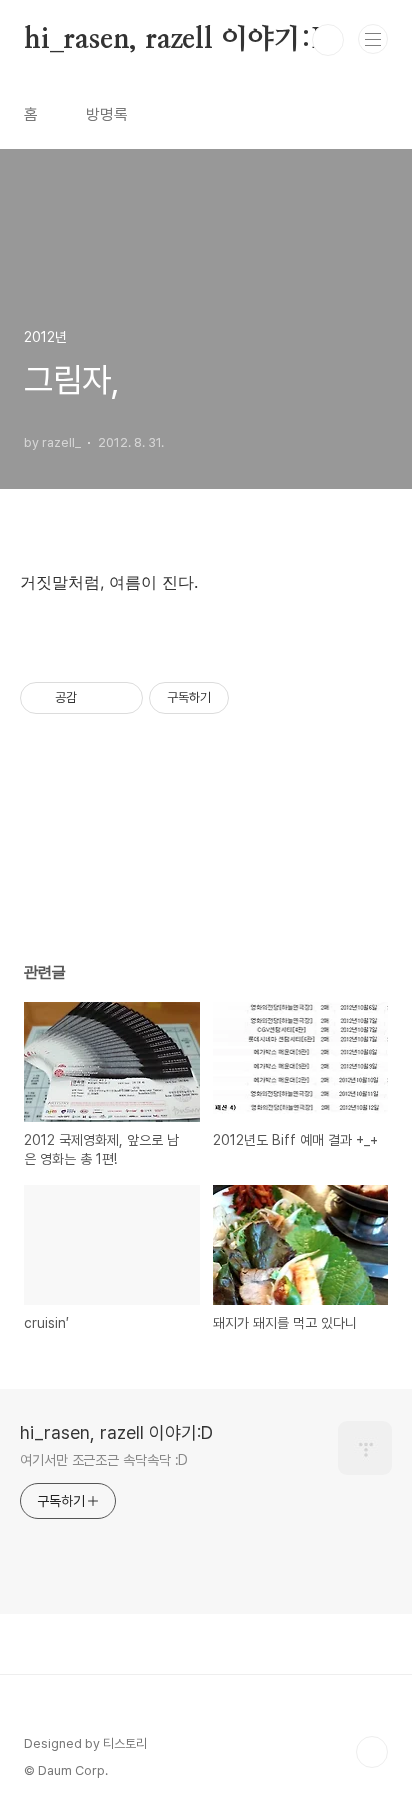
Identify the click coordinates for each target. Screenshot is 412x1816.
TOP (372, 1752)
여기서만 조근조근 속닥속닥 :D (104, 1460)
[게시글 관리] (120, 698)
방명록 (107, 114)
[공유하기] (95, 698)
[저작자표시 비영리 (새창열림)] (247, 698)
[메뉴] (373, 39)
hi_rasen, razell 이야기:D (179, 40)
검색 (328, 40)
